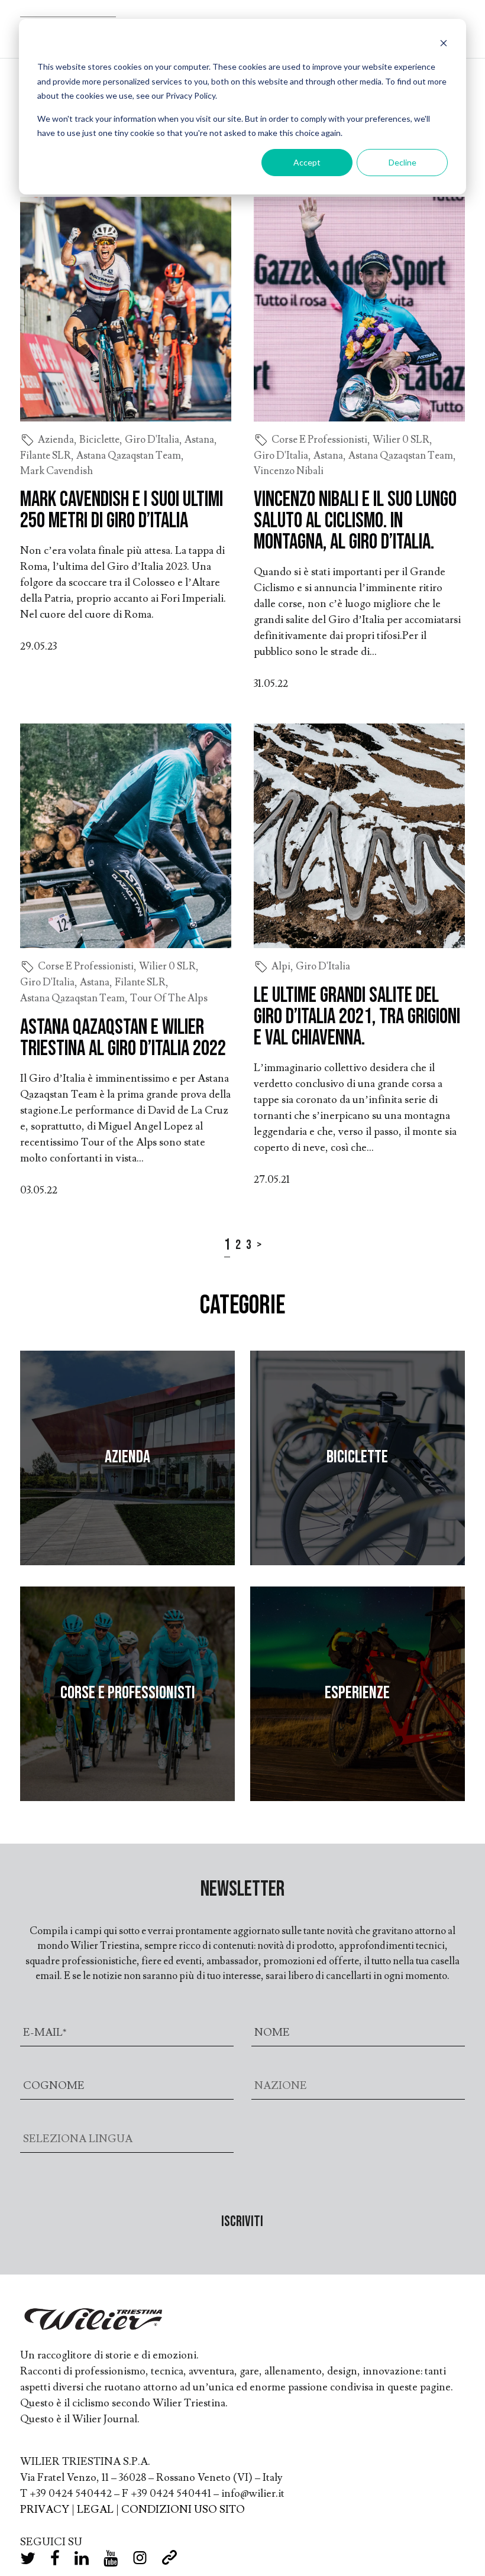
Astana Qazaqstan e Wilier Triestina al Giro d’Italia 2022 (123, 1038)
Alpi (281, 966)
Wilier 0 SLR (401, 440)
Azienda (56, 440)
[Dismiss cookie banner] (444, 45)
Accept (307, 162)
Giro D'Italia (152, 440)
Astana (199, 440)
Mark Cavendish (56, 471)
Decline (402, 162)
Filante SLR (46, 456)
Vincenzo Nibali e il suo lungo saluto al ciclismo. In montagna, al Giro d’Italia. (355, 521)
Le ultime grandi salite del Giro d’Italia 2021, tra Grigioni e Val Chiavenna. (357, 1017)
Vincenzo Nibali (289, 471)
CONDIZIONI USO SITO (183, 2510)
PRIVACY (45, 2510)
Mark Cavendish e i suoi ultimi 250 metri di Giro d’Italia (122, 510)
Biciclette (99, 440)
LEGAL (95, 2510)
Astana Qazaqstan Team (129, 456)
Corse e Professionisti (319, 440)
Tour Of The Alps (169, 998)
